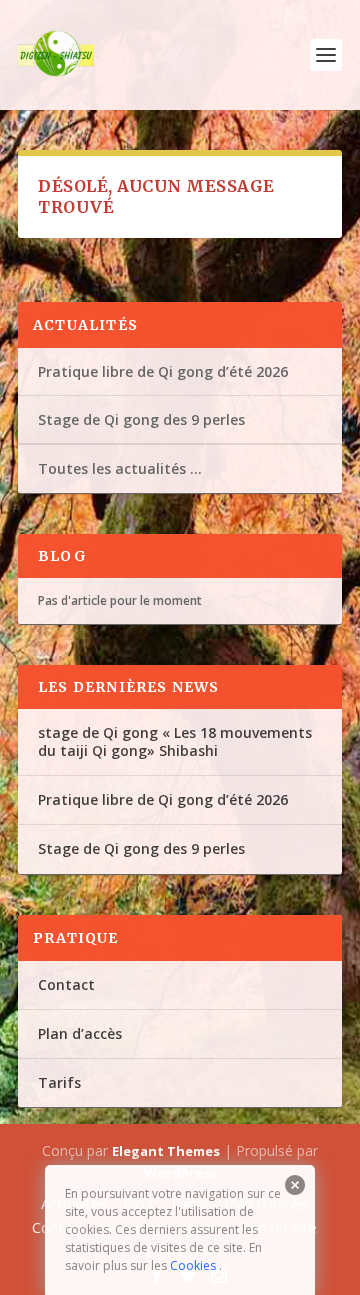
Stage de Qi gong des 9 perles (141, 419)
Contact (66, 984)
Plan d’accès (80, 1033)
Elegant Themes (166, 1151)
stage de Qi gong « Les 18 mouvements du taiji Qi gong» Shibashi (175, 741)
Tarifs (59, 1082)
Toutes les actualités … (120, 468)
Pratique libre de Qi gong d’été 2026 (163, 371)
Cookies (193, 1265)
